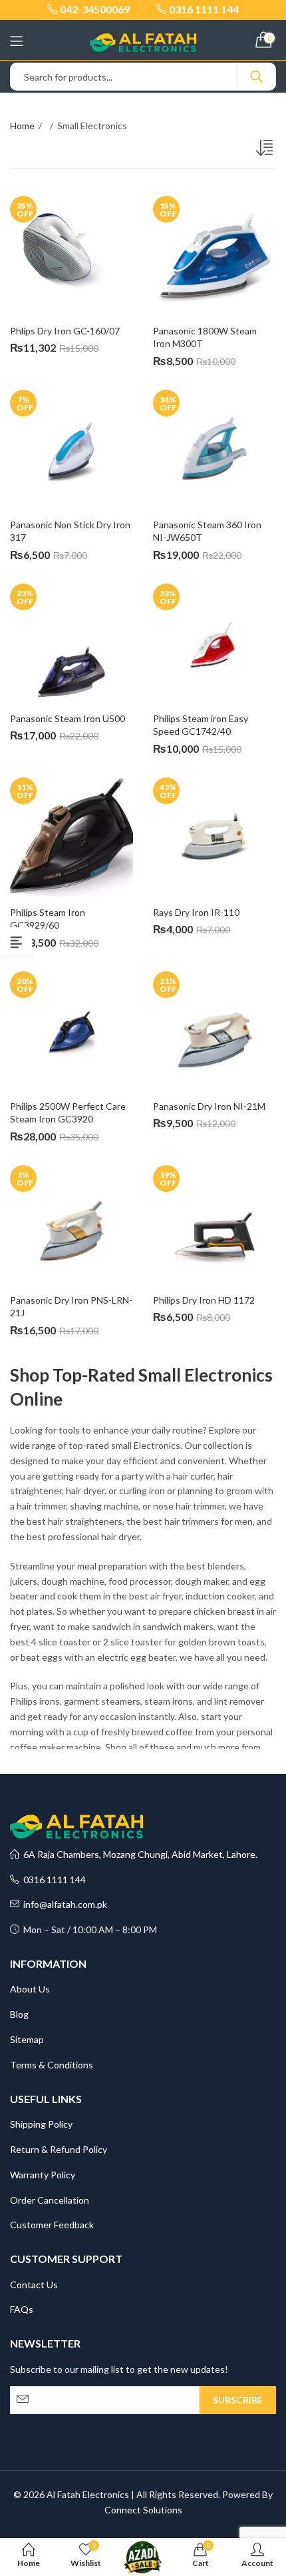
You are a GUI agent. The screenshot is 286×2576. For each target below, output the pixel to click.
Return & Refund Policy (59, 2149)
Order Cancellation (50, 2200)
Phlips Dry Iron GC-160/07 (65, 331)
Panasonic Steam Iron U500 (68, 718)
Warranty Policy (43, 2175)
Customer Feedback (52, 2225)
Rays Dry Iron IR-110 (196, 912)
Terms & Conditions (52, 2065)
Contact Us (34, 2285)
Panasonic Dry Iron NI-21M (209, 1106)
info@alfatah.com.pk (63, 1904)
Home (22, 126)
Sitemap (27, 2039)
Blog (19, 2014)
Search (257, 77)
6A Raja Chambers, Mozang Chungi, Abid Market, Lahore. (138, 1854)
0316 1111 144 (53, 1880)
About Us (30, 1989)
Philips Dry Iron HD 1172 (204, 1300)
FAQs (22, 2309)
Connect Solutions (143, 2510)
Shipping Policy (41, 2124)
